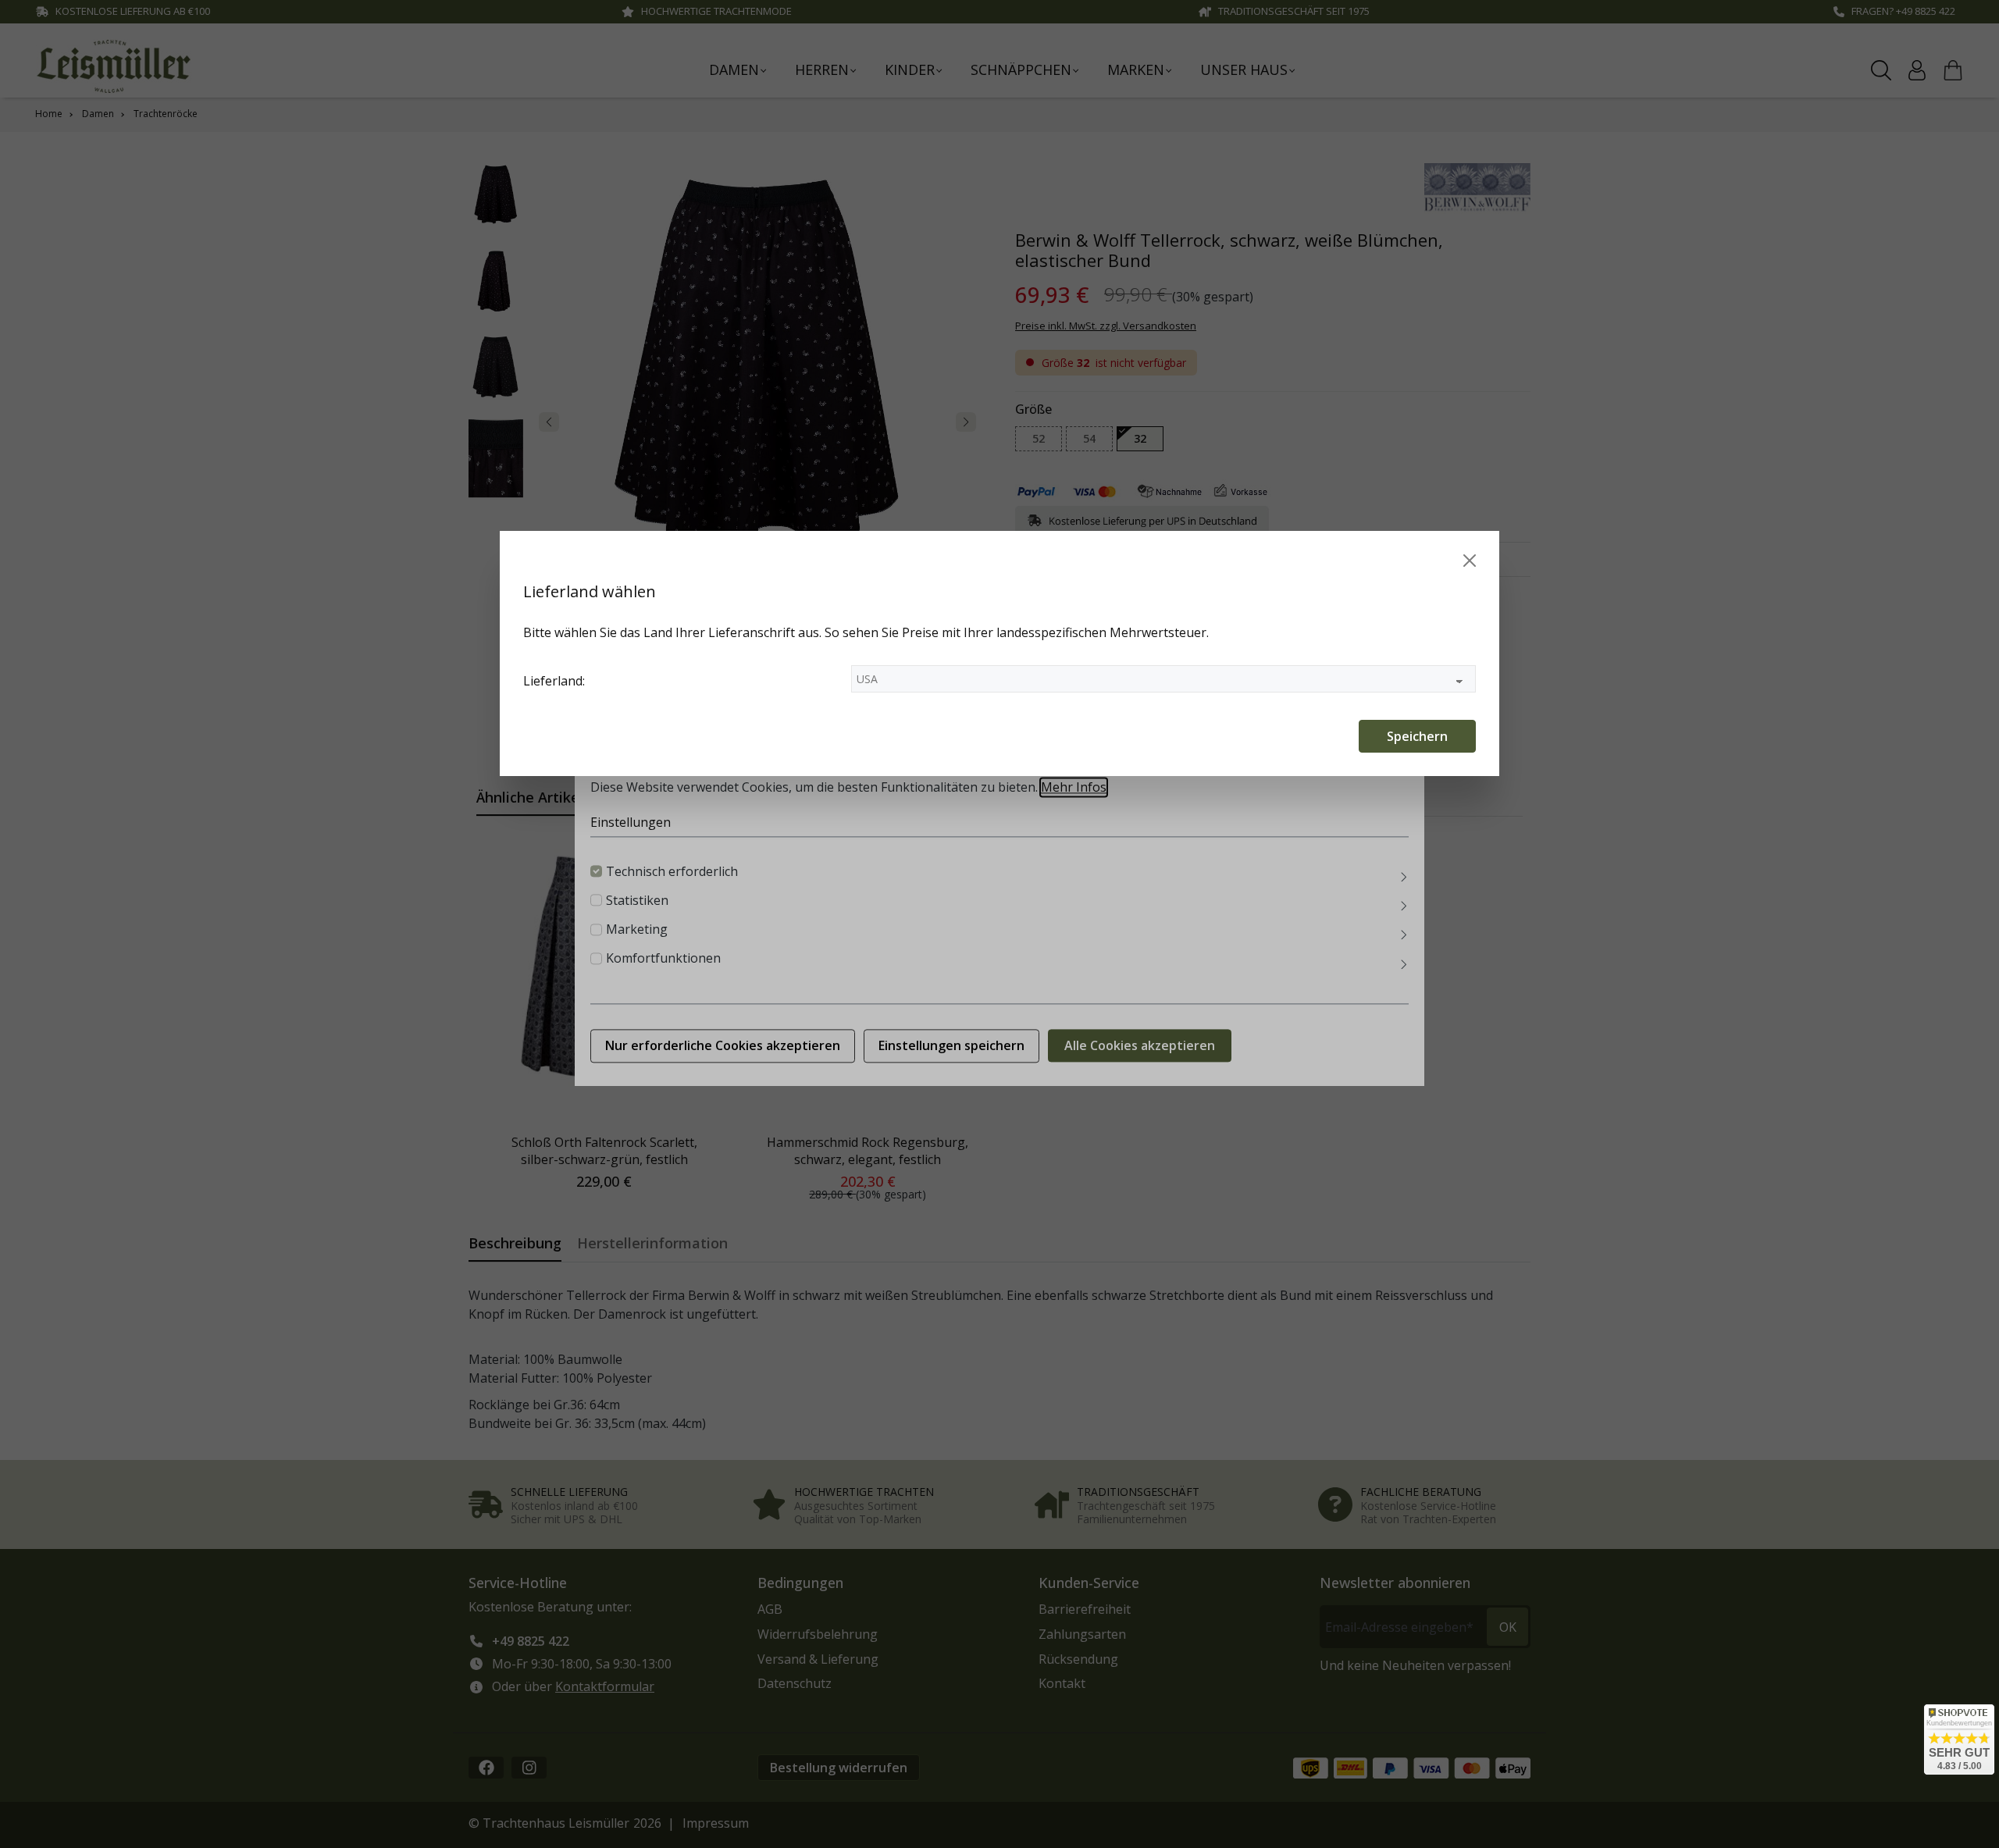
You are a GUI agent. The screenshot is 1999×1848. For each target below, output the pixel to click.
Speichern (1417, 736)
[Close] (1470, 561)
